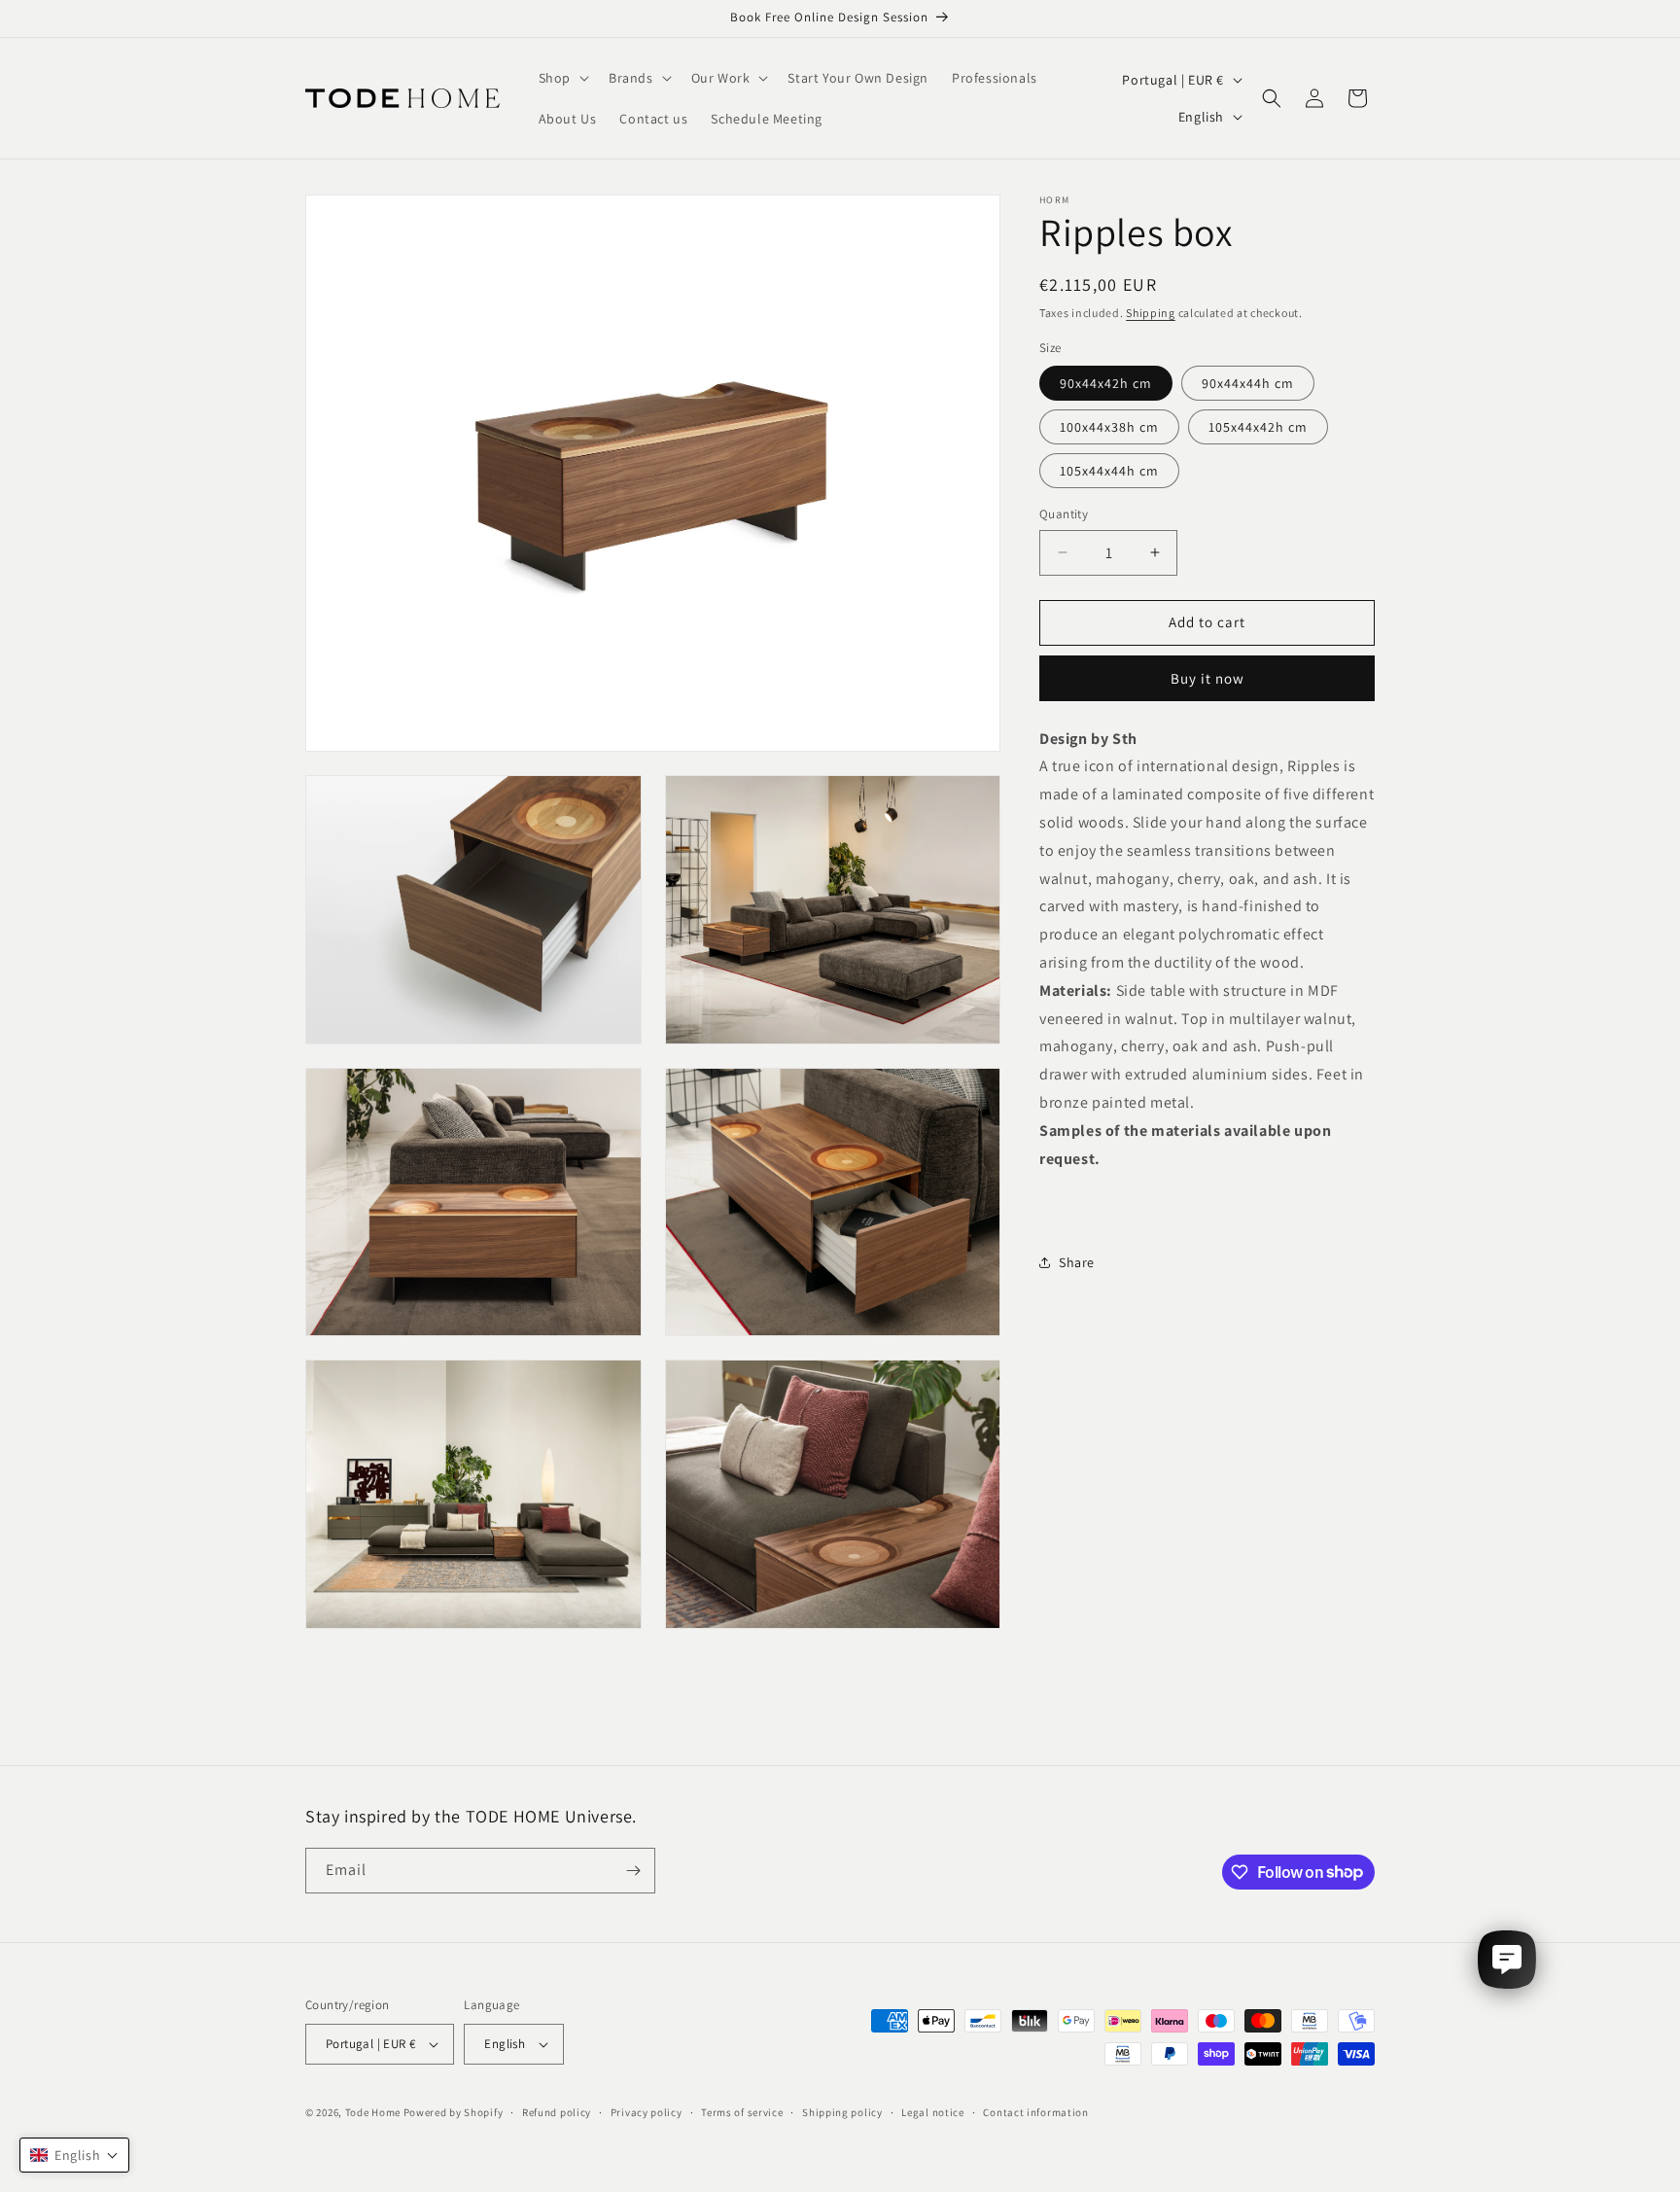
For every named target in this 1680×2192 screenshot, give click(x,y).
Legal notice (932, 2112)
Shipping (1151, 313)
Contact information (1035, 2112)
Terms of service (742, 2112)
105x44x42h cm (1258, 427)
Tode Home (373, 2112)
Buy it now (1207, 678)
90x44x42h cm (1106, 383)
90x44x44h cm (1248, 383)
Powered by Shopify (454, 2112)
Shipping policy (842, 2112)
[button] (562, 78)
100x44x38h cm (1109, 427)
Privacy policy (647, 2112)
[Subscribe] (633, 1871)
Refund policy (557, 2112)
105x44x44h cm (1109, 471)
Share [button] (1077, 1262)
